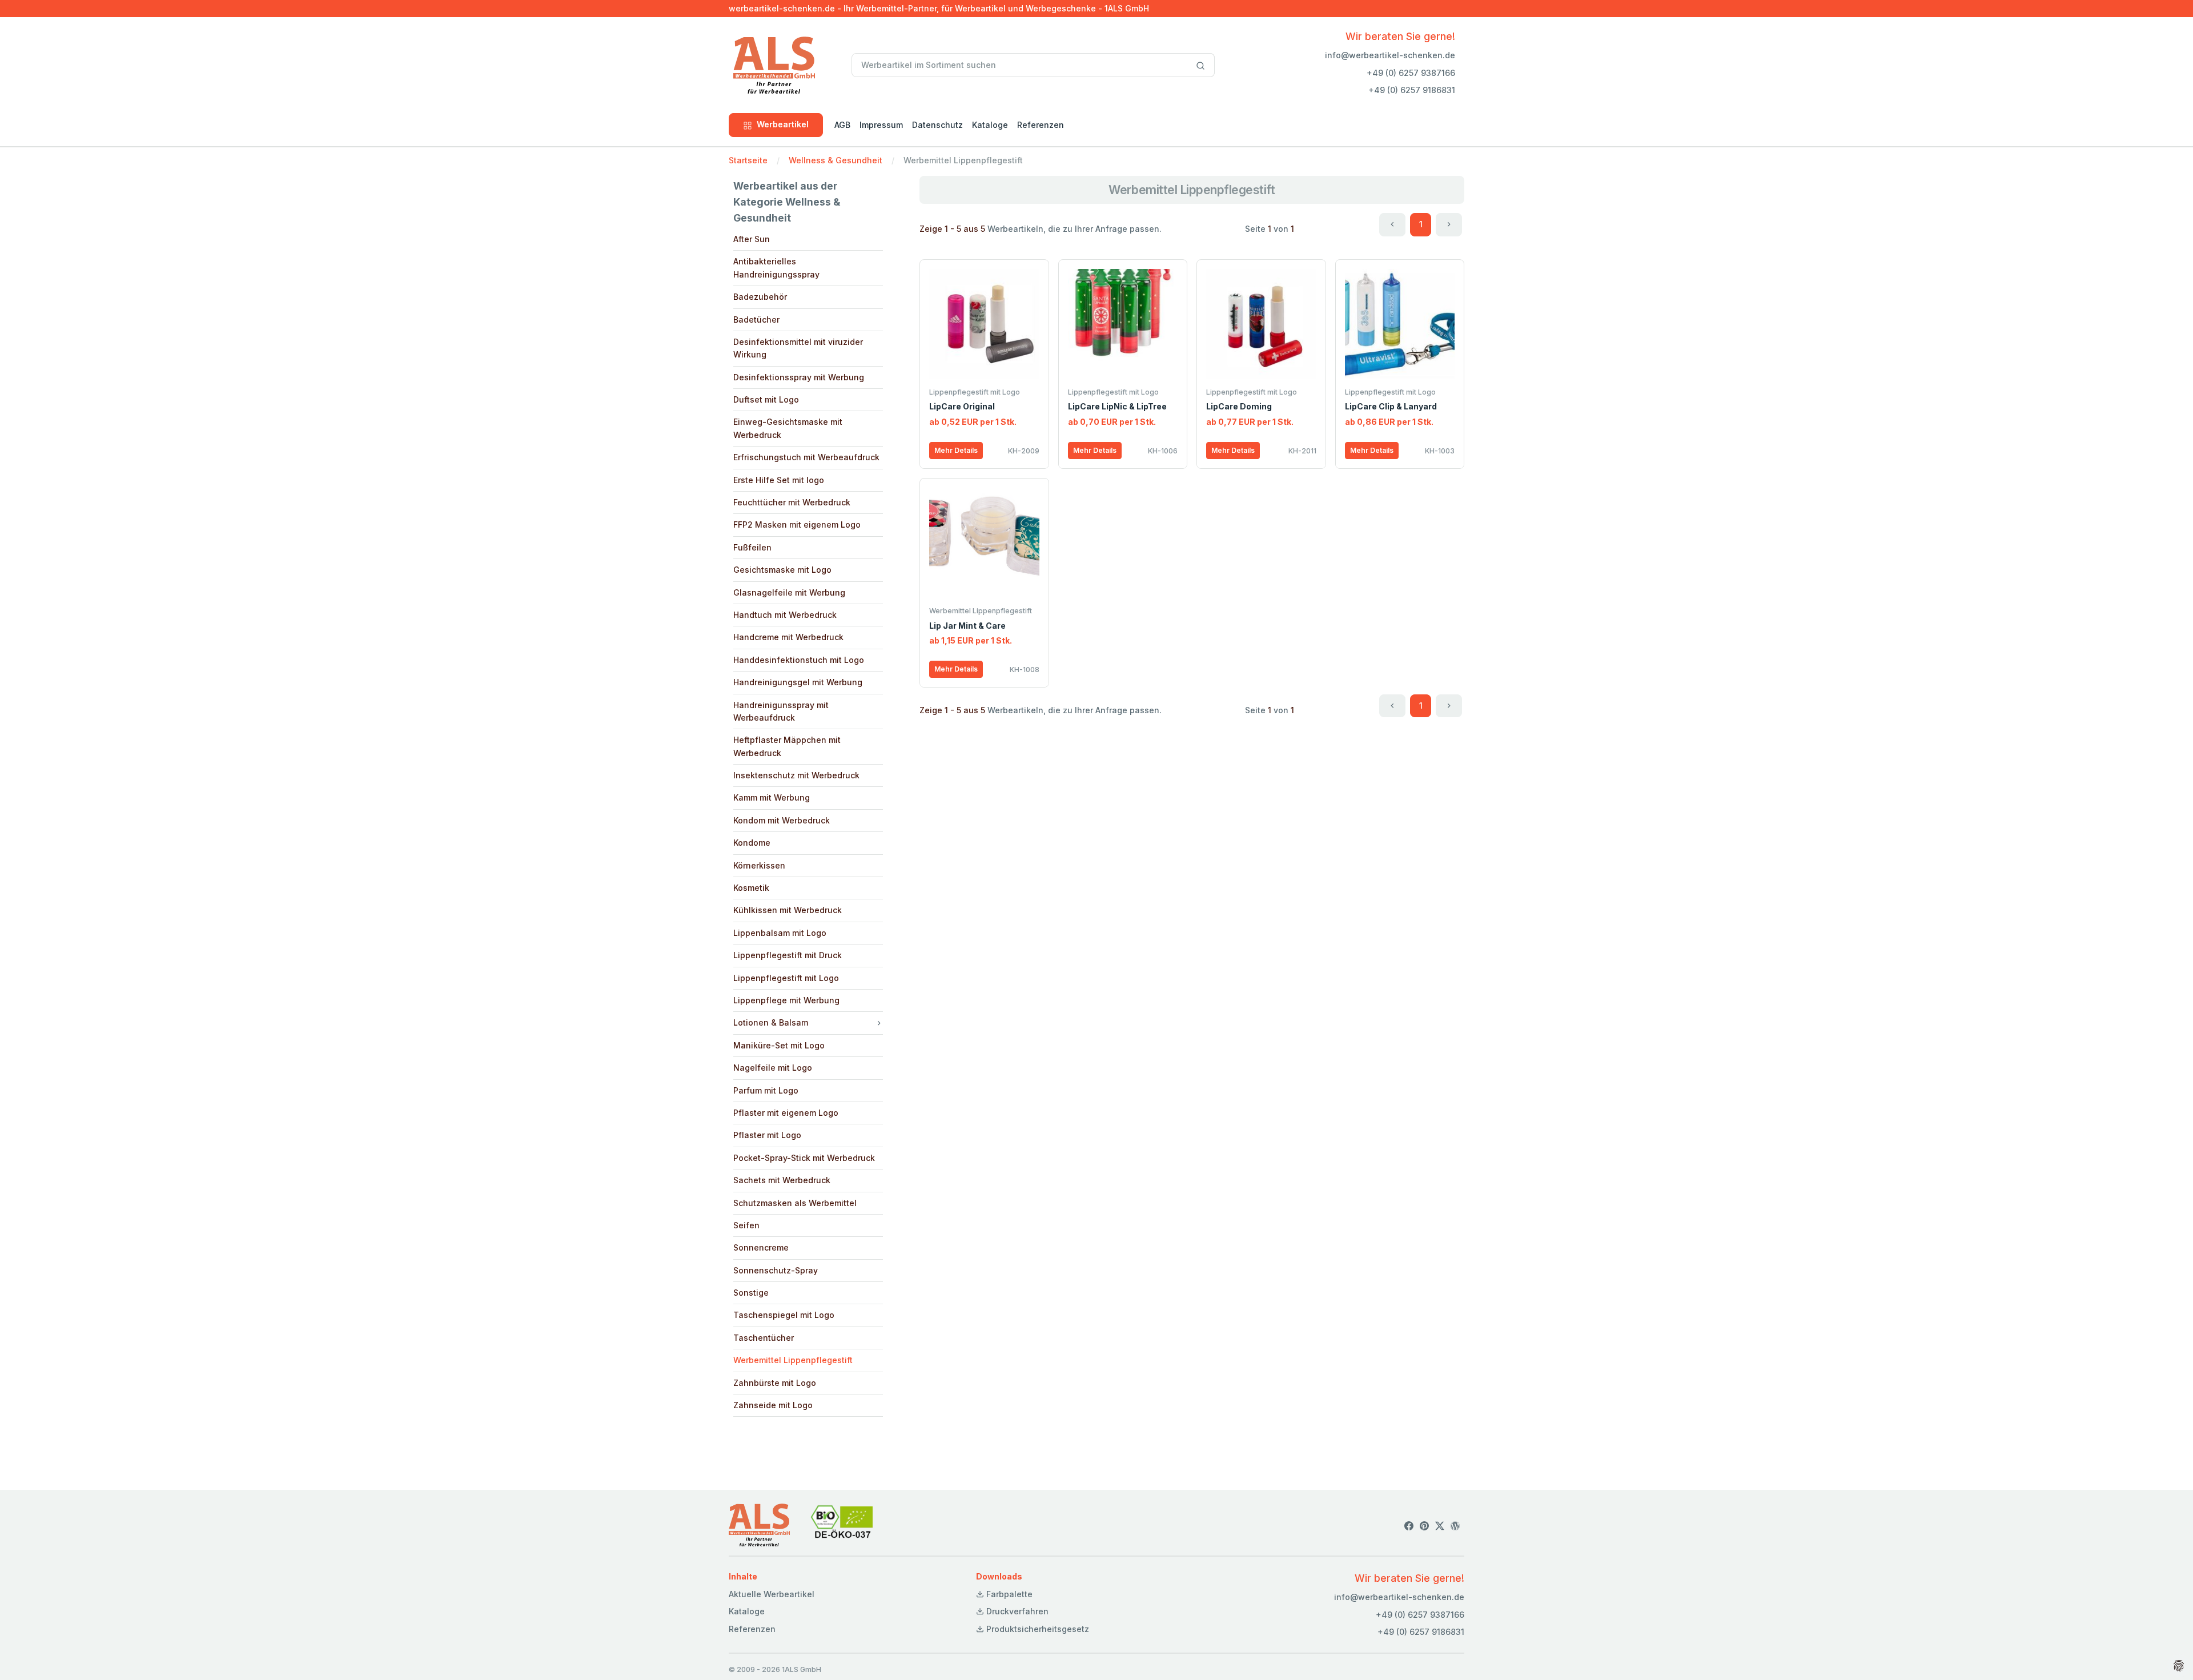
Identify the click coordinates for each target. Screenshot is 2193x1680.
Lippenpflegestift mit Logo (786, 978)
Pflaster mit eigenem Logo (786, 1113)
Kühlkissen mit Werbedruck (788, 910)
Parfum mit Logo (766, 1090)
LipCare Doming (1239, 406)
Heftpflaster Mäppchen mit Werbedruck (787, 746)
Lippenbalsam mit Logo (780, 933)
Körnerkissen (759, 865)
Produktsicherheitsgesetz (1037, 1629)
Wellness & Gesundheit (836, 160)
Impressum (881, 125)
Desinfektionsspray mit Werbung (799, 377)
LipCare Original (962, 406)
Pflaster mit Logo (767, 1135)
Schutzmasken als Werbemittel (795, 1203)
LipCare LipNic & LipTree (1117, 406)
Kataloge (990, 125)
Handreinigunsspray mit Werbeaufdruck (781, 711)
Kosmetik (751, 888)
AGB (842, 125)
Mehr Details (956, 450)
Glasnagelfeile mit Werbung (789, 592)
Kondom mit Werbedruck (782, 820)
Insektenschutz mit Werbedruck (796, 775)
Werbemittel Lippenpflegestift (793, 1360)
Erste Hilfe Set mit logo (779, 480)
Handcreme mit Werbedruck (788, 637)
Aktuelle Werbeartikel (772, 1594)
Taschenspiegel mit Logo (784, 1315)
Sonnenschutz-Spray (776, 1270)
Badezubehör (760, 297)
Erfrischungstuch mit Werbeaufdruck (806, 457)
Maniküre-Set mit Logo (779, 1045)
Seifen (746, 1225)
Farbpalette (1008, 1594)
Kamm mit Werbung (772, 797)
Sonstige (751, 1293)
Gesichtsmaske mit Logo (782, 570)
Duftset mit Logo (766, 399)
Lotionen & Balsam (771, 1022)
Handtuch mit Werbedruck (785, 615)
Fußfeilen (752, 547)
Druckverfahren (1016, 1611)
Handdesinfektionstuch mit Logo (799, 660)
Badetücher (756, 319)
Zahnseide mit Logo (773, 1405)
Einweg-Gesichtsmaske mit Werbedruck (788, 428)
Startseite (748, 160)
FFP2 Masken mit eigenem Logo (797, 525)
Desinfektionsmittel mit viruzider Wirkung (798, 348)
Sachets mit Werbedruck (782, 1180)
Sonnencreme (761, 1247)
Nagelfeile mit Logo (773, 1068)
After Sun (752, 239)
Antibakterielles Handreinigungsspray (776, 268)
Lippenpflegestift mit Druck (788, 955)
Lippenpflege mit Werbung (786, 1000)
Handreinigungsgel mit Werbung (798, 682)
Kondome (752, 843)
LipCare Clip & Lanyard (1391, 406)
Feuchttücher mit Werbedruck (792, 502)
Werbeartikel (783, 124)
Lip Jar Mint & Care (967, 626)
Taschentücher (764, 1338)
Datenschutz (937, 125)
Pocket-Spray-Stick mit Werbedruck (804, 1158)
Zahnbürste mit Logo (775, 1383)
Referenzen (1041, 125)
